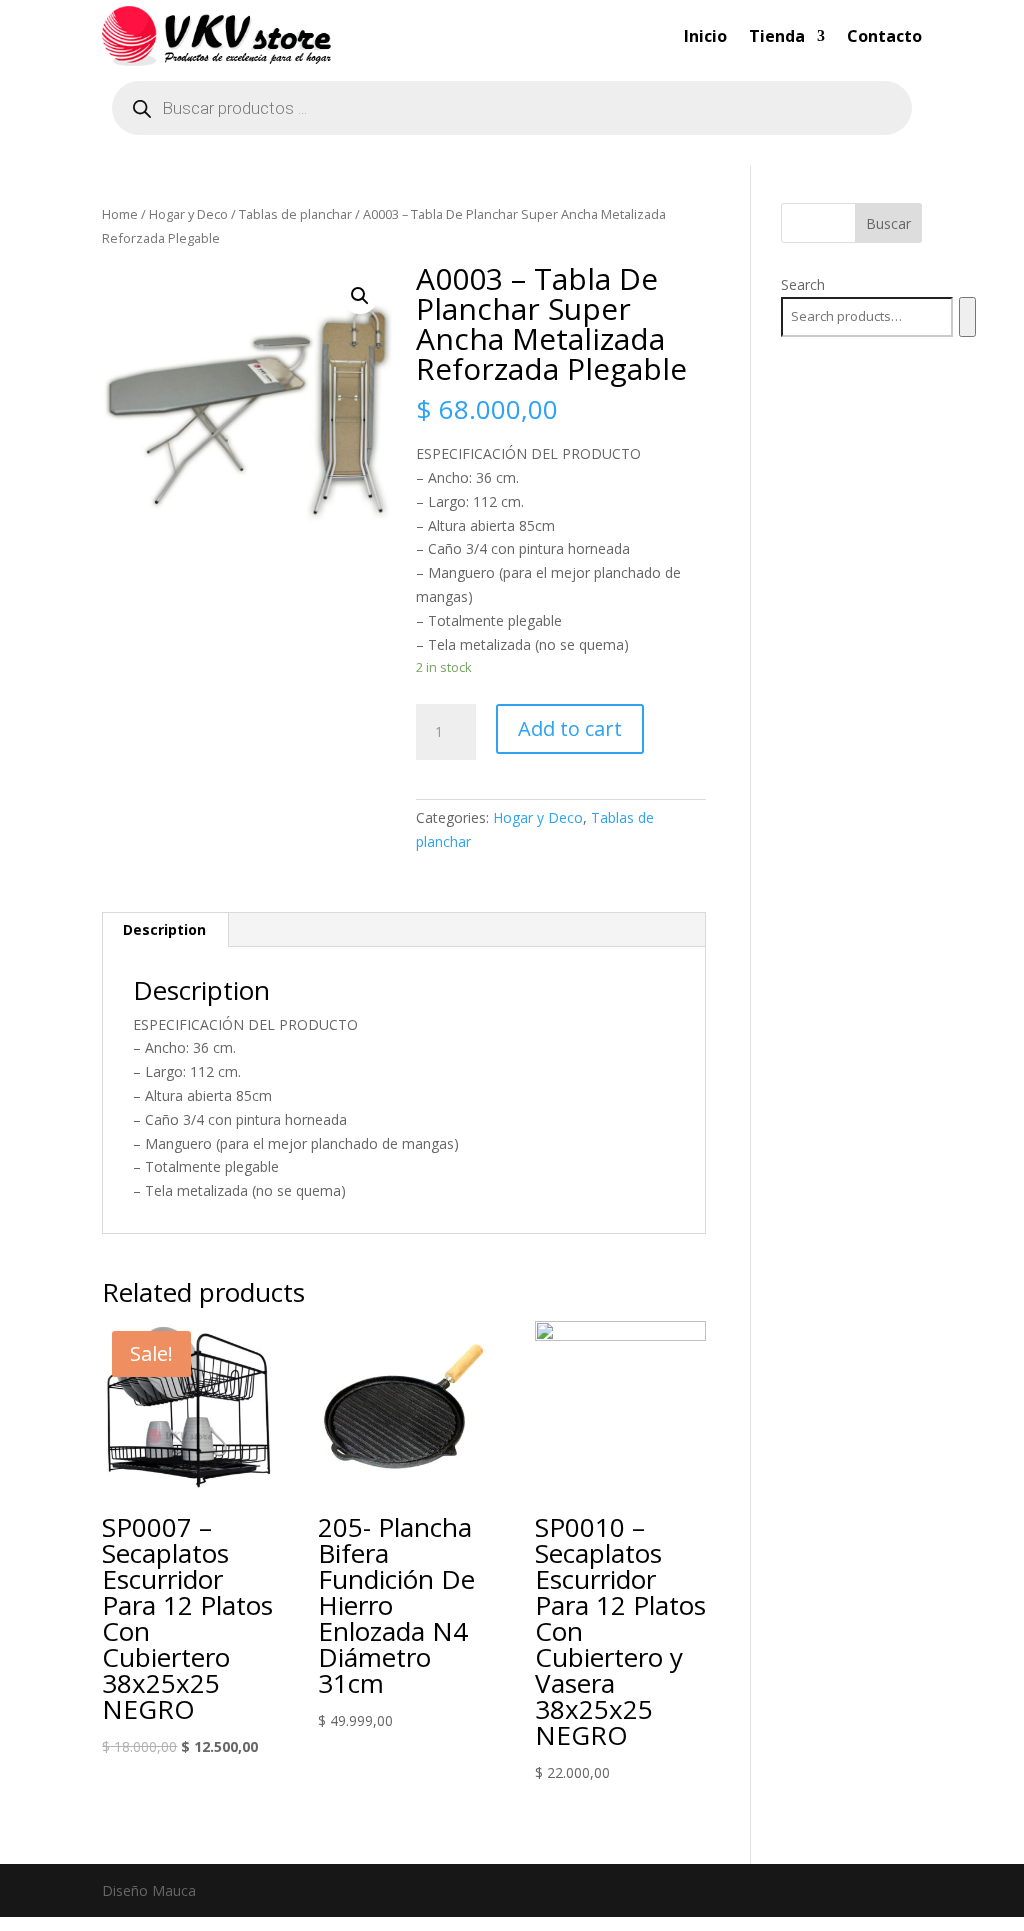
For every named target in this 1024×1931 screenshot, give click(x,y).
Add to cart (570, 728)
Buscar (888, 223)
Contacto (884, 36)
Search (803, 284)
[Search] (967, 317)
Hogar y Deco (188, 214)
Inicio (705, 36)
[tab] (165, 930)
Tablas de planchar (295, 214)
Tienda (777, 36)
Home (120, 214)
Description (164, 929)
